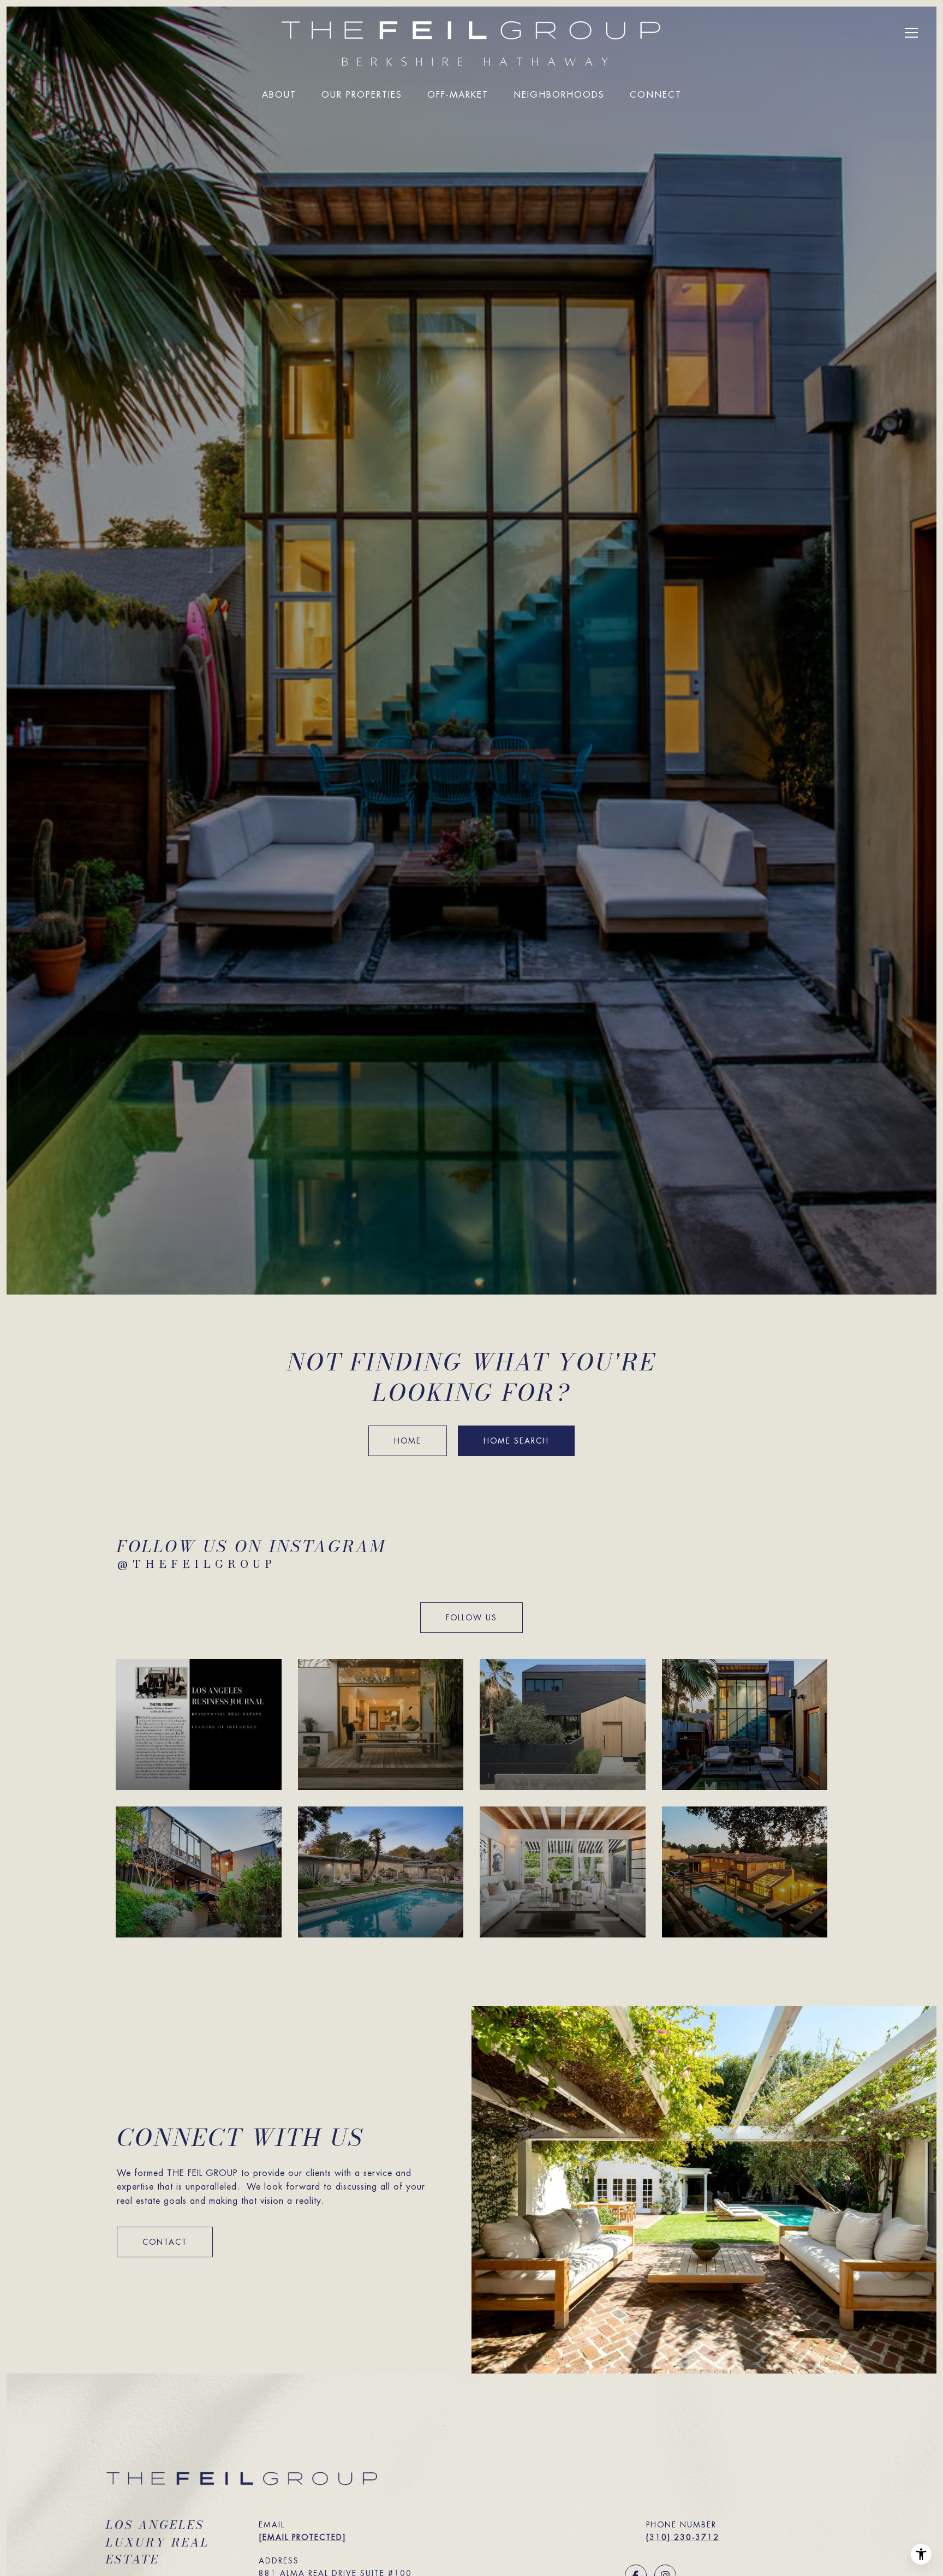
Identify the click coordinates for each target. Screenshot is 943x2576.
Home (408, 1441)
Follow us (471, 1618)
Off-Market (458, 95)
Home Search (516, 1441)
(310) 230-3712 (683, 2537)
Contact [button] (165, 2242)
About (279, 95)
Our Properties (362, 95)
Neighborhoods (559, 95)
